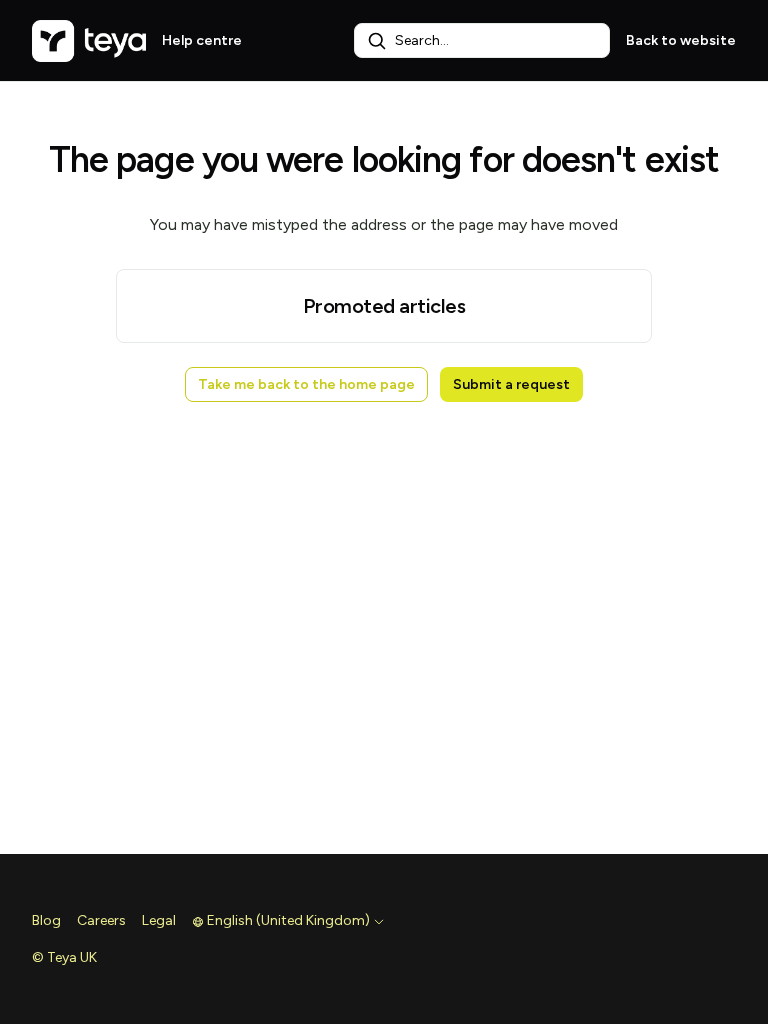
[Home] (89, 41)
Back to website (681, 40)
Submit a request (511, 384)
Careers (101, 920)
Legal (159, 920)
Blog (46, 920)
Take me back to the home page (306, 384)
